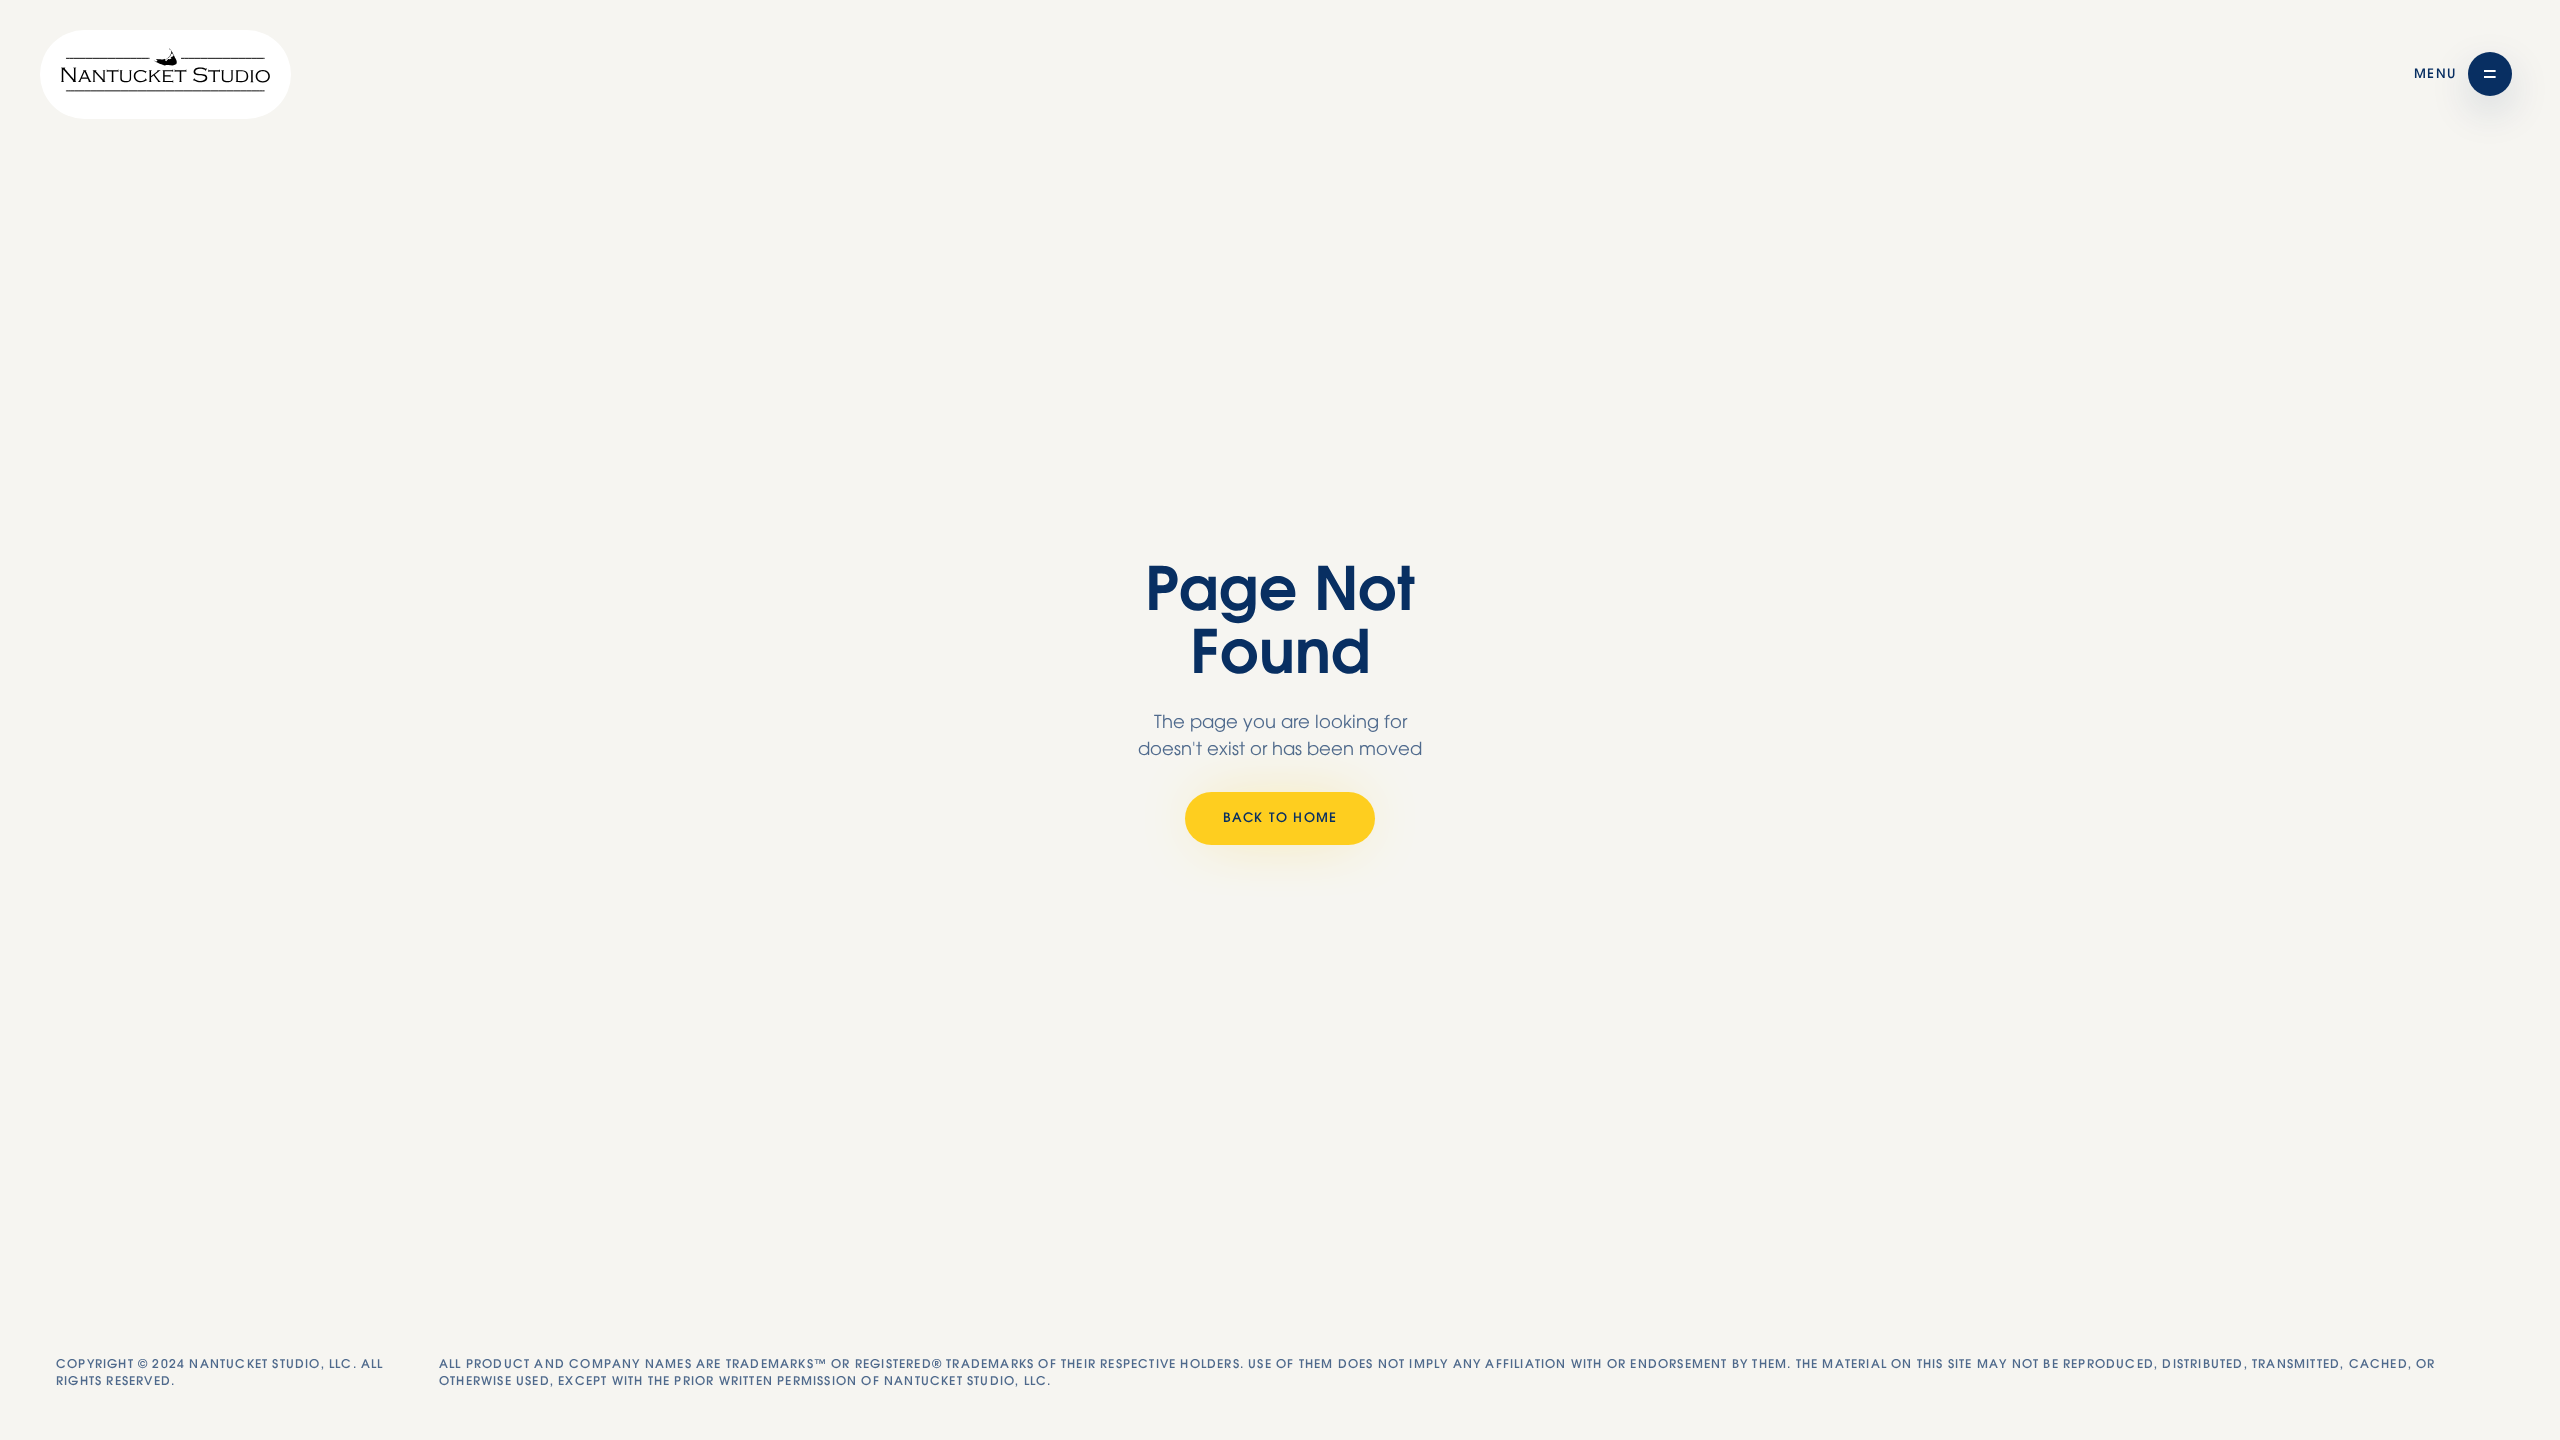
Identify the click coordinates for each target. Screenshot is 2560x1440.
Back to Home (1280, 818)
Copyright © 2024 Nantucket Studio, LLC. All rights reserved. (220, 1372)
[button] (2463, 74)
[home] (165, 74)
